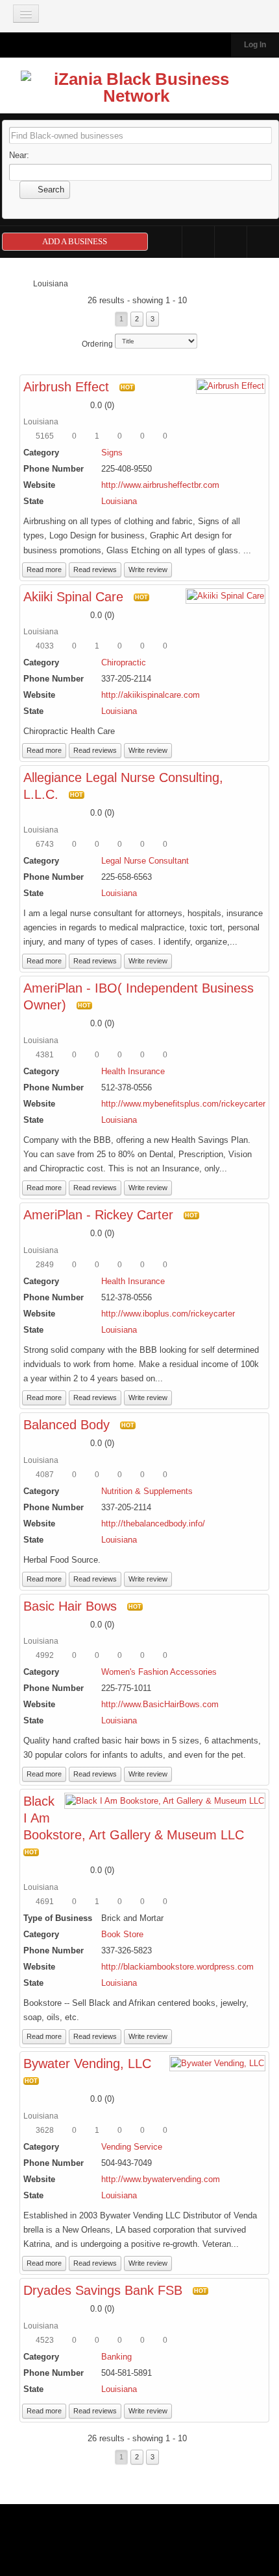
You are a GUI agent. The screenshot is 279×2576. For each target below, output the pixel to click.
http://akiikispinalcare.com (151, 695)
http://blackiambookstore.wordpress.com (177, 1967)
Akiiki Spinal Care (73, 597)
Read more (44, 569)
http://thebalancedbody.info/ (153, 1524)
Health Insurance (133, 1071)
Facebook (198, 242)
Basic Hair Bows (70, 1606)
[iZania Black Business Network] (137, 90)
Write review (148, 569)
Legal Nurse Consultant (145, 861)
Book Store (122, 1934)
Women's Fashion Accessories (159, 1672)
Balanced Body (67, 1425)
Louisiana (119, 501)
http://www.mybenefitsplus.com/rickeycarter (183, 1104)
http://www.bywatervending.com (161, 2179)
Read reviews (95, 569)
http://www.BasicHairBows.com (160, 1704)
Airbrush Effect (66, 387)
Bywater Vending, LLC (87, 2064)
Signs (112, 453)
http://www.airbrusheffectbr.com (160, 485)
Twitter (231, 242)
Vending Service (132, 2147)
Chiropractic (124, 662)
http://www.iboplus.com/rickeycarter (168, 1314)
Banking (116, 2357)
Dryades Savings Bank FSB (103, 2290)
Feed (263, 242)
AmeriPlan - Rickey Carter (98, 1215)
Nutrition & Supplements (147, 1491)
